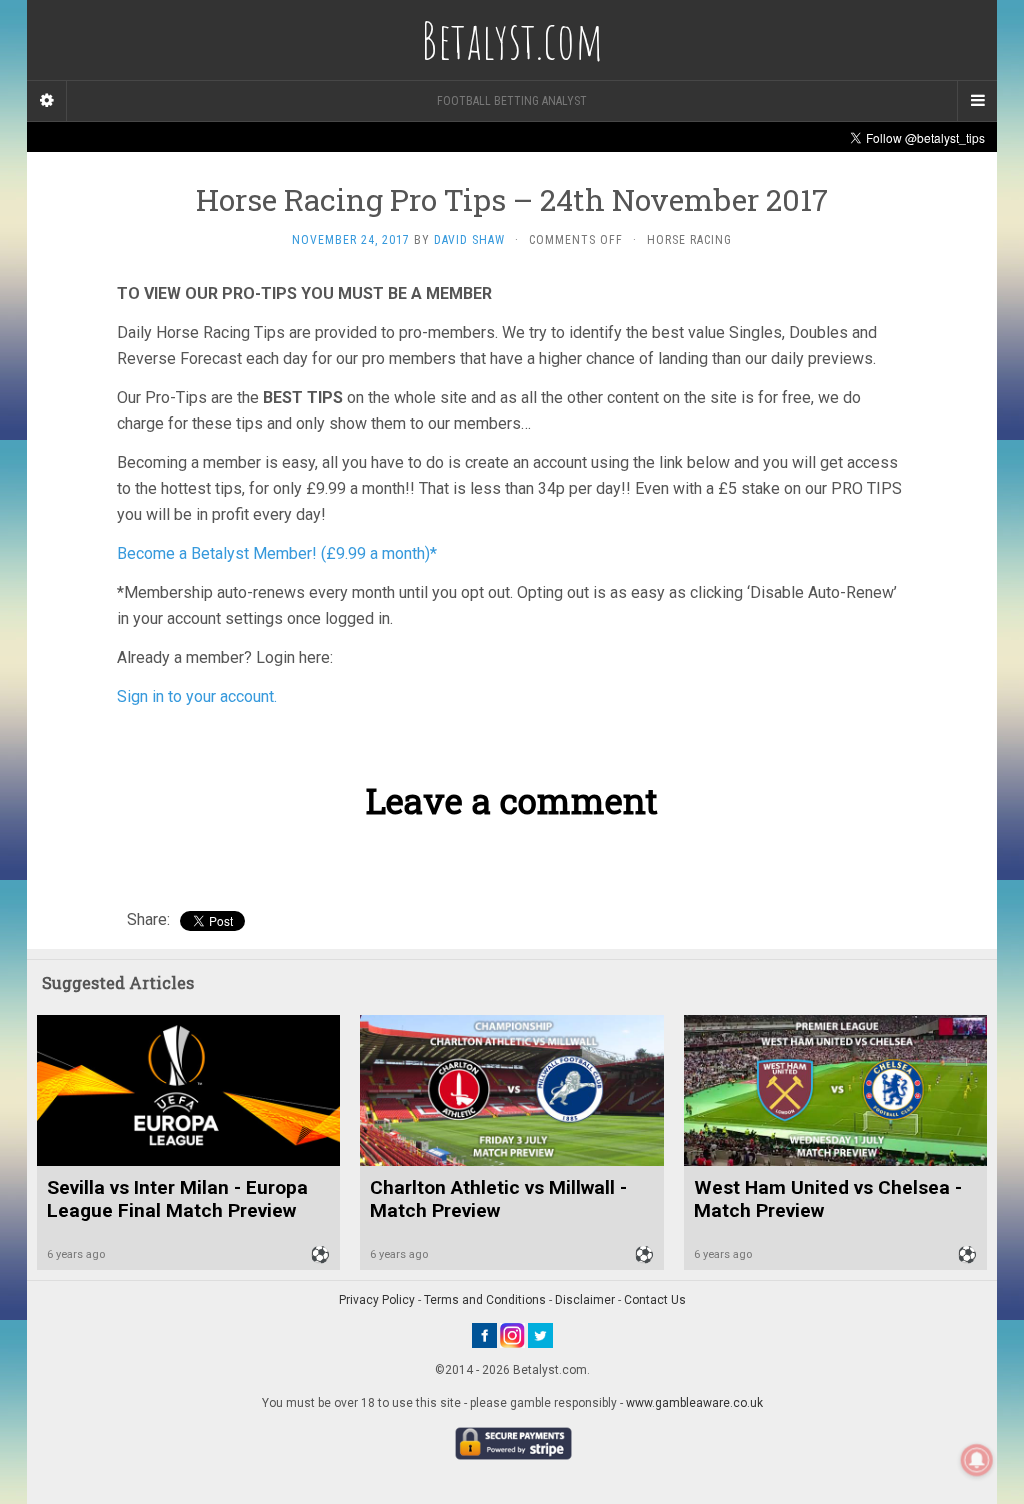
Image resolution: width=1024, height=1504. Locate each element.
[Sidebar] (47, 101)
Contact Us (655, 1300)
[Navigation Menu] (977, 101)
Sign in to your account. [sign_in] (197, 696)
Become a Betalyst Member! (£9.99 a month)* (277, 553)
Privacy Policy (377, 1300)
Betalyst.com (512, 40)
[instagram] (512, 1335)
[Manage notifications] (977, 1460)
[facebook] (484, 1335)
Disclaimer (585, 1300)
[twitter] (540, 1335)
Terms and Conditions (485, 1300)
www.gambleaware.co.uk (694, 1403)
